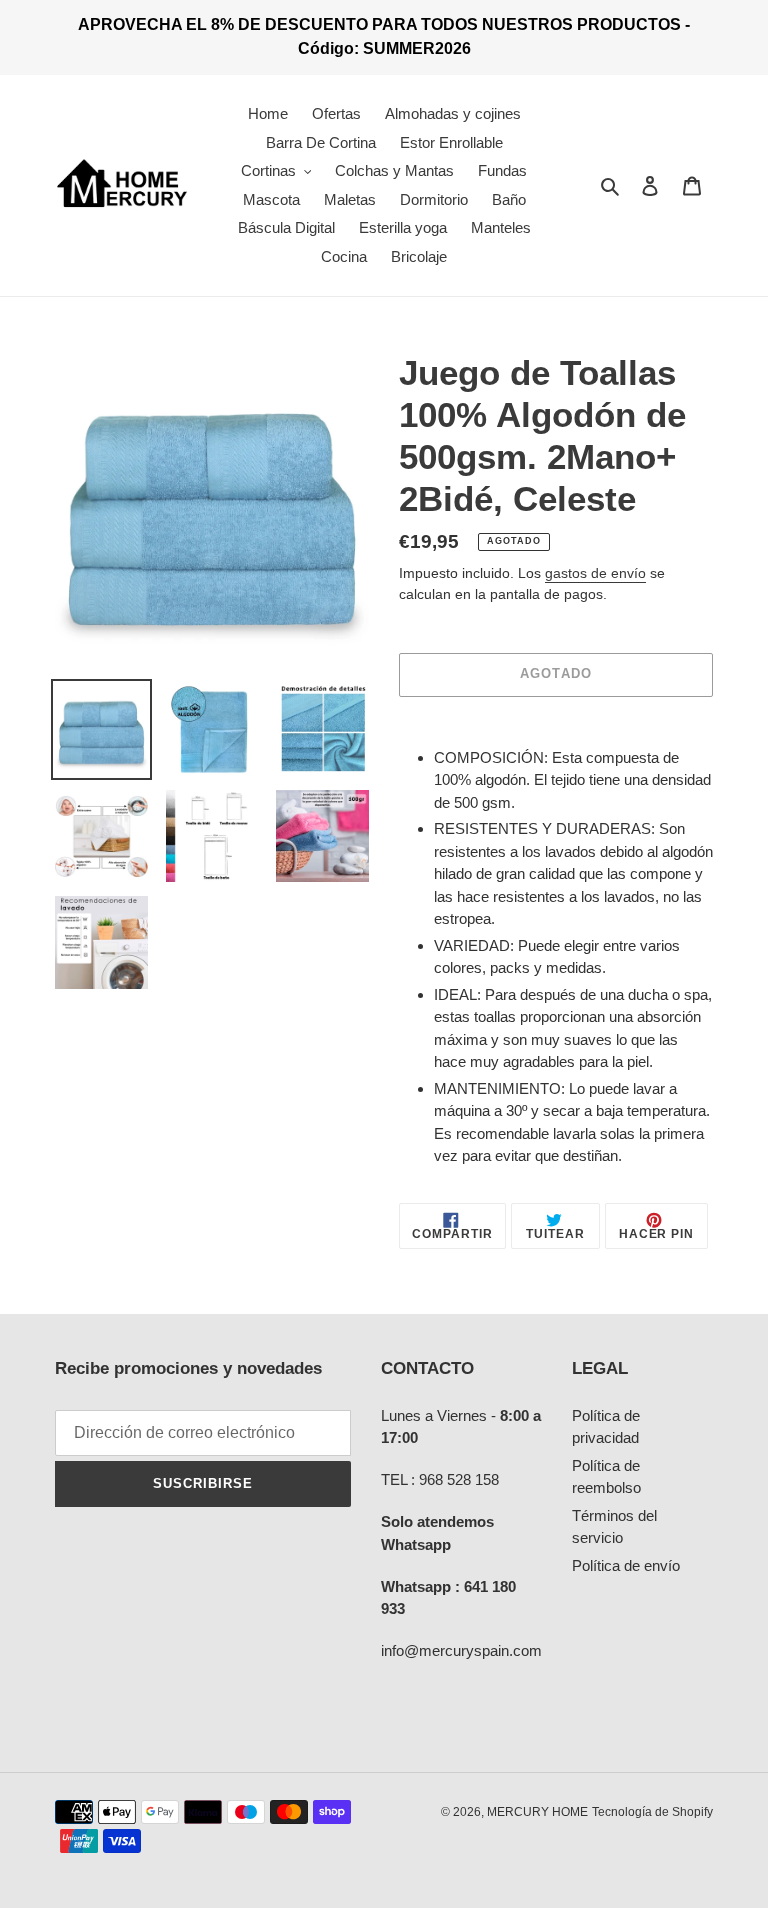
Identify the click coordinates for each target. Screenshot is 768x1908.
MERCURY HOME (537, 1812)
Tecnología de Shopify (652, 1812)
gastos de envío (595, 573)
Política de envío (626, 1565)
